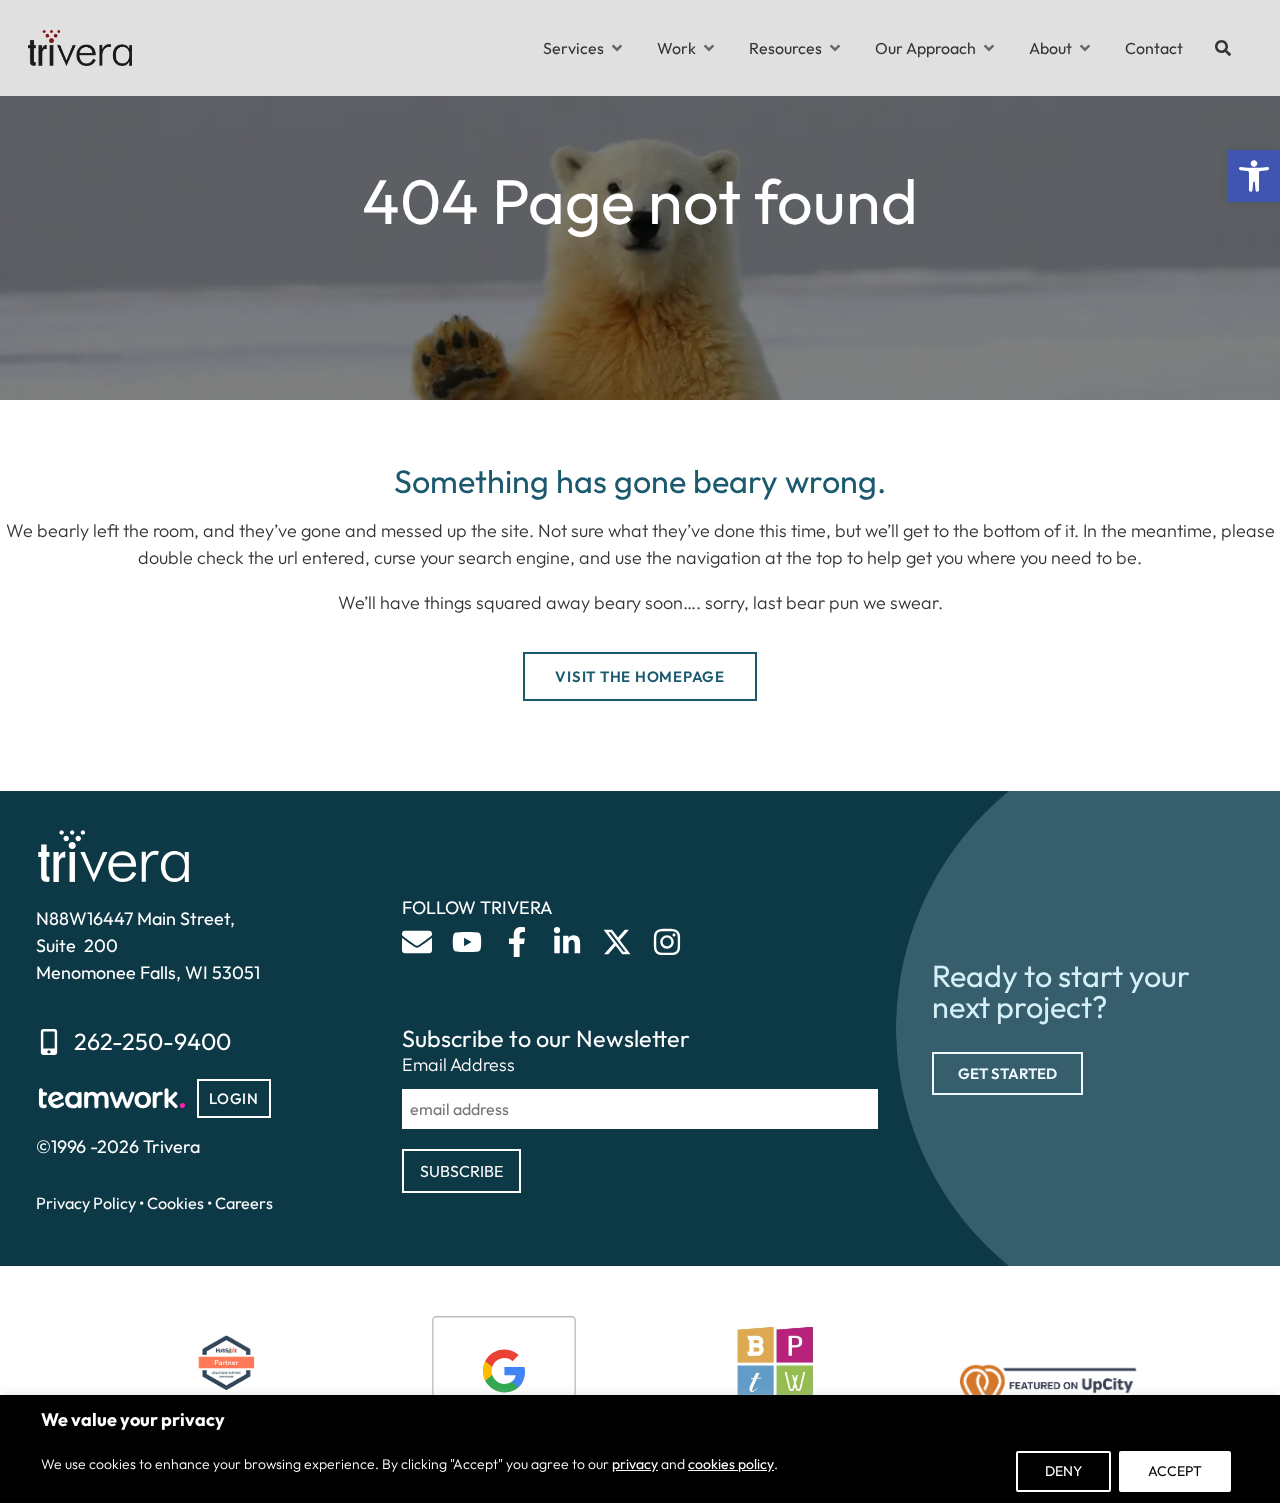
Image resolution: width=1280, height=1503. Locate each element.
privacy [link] (635, 1464)
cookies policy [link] (731, 1464)
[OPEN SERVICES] (617, 48)
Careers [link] (244, 1203)
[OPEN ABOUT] (1085, 48)
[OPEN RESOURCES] (835, 48)
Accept (1175, 1471)
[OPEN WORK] (709, 48)
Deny (1063, 1471)
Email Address (458, 1065)
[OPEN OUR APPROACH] (989, 48)
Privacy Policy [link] (86, 1203)
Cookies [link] (175, 1203)
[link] (1254, 176)
